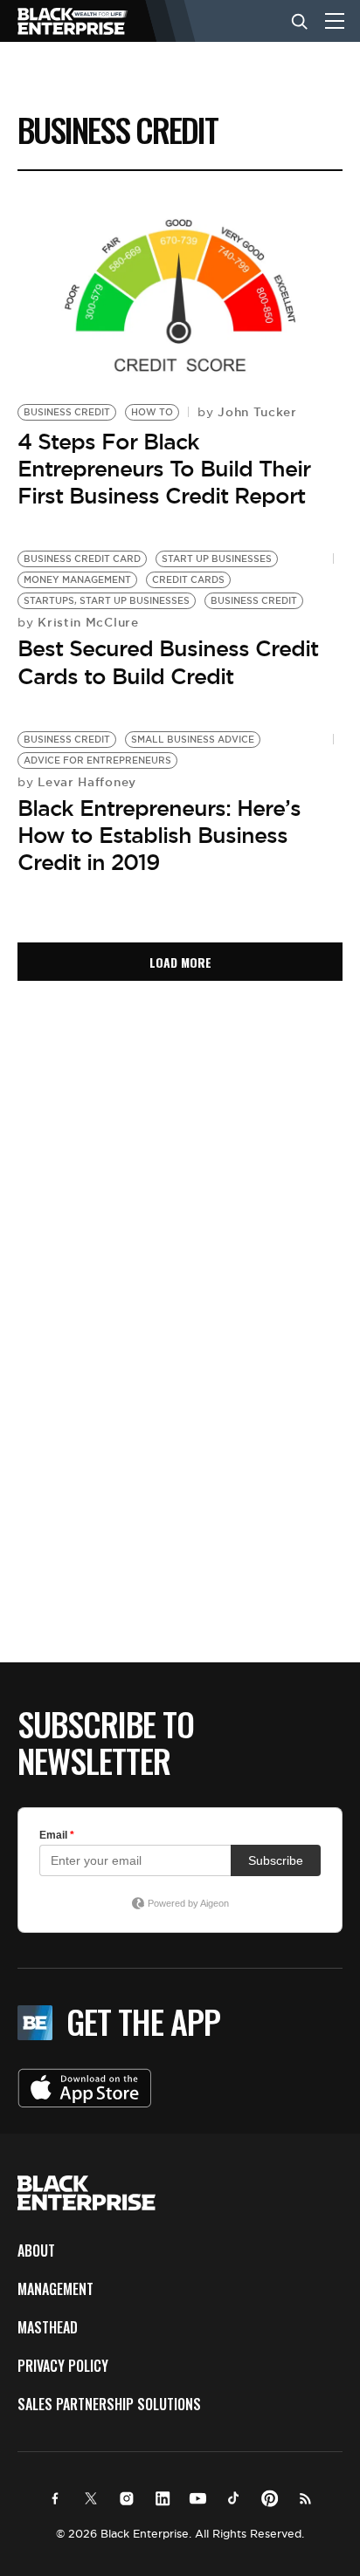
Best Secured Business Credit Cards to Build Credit (168, 662)
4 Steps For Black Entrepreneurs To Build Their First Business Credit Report (164, 469)
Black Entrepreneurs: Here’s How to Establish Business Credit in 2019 (159, 835)
